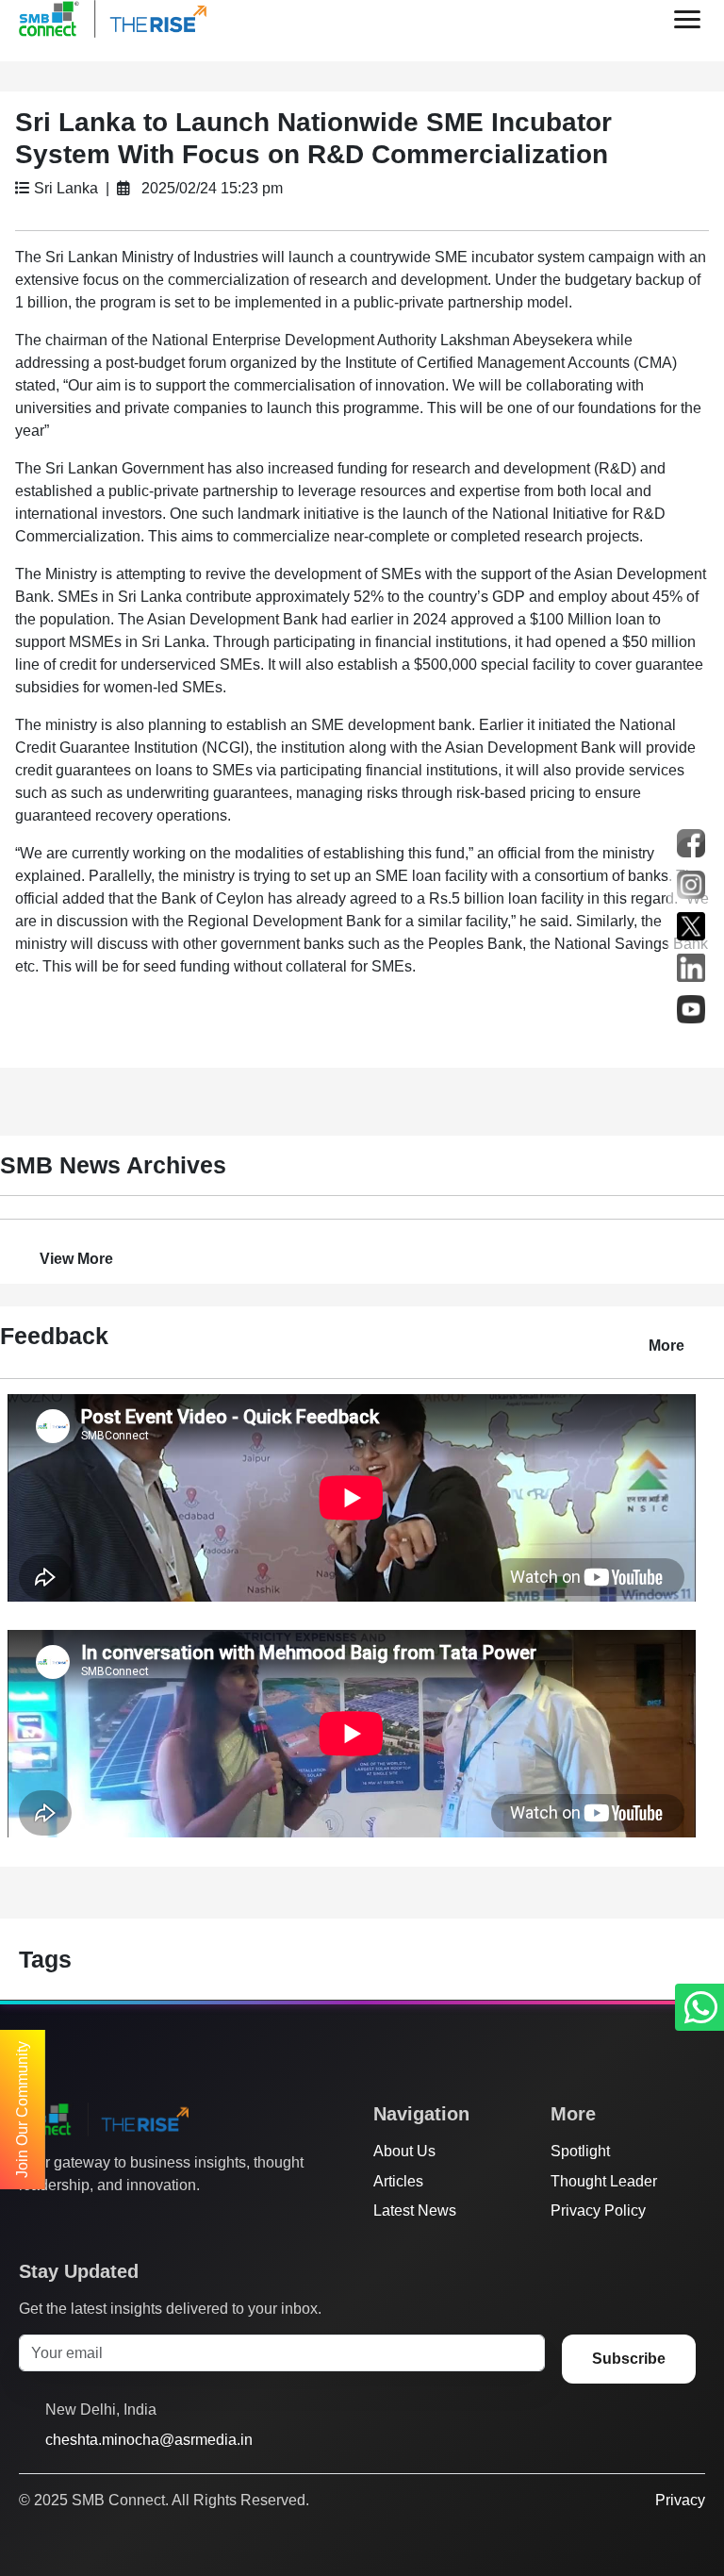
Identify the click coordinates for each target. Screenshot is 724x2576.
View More (76, 1259)
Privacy (680, 2500)
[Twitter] (29, 2222)
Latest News (415, 2210)
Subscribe (629, 2359)
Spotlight (580, 2151)
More (666, 1346)
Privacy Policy (598, 2210)
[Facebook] (65, 2222)
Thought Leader (604, 2181)
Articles (398, 2181)
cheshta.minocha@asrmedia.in (149, 2440)
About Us (404, 2151)
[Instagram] (101, 2222)
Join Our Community (22, 2110)
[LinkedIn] (137, 2222)
